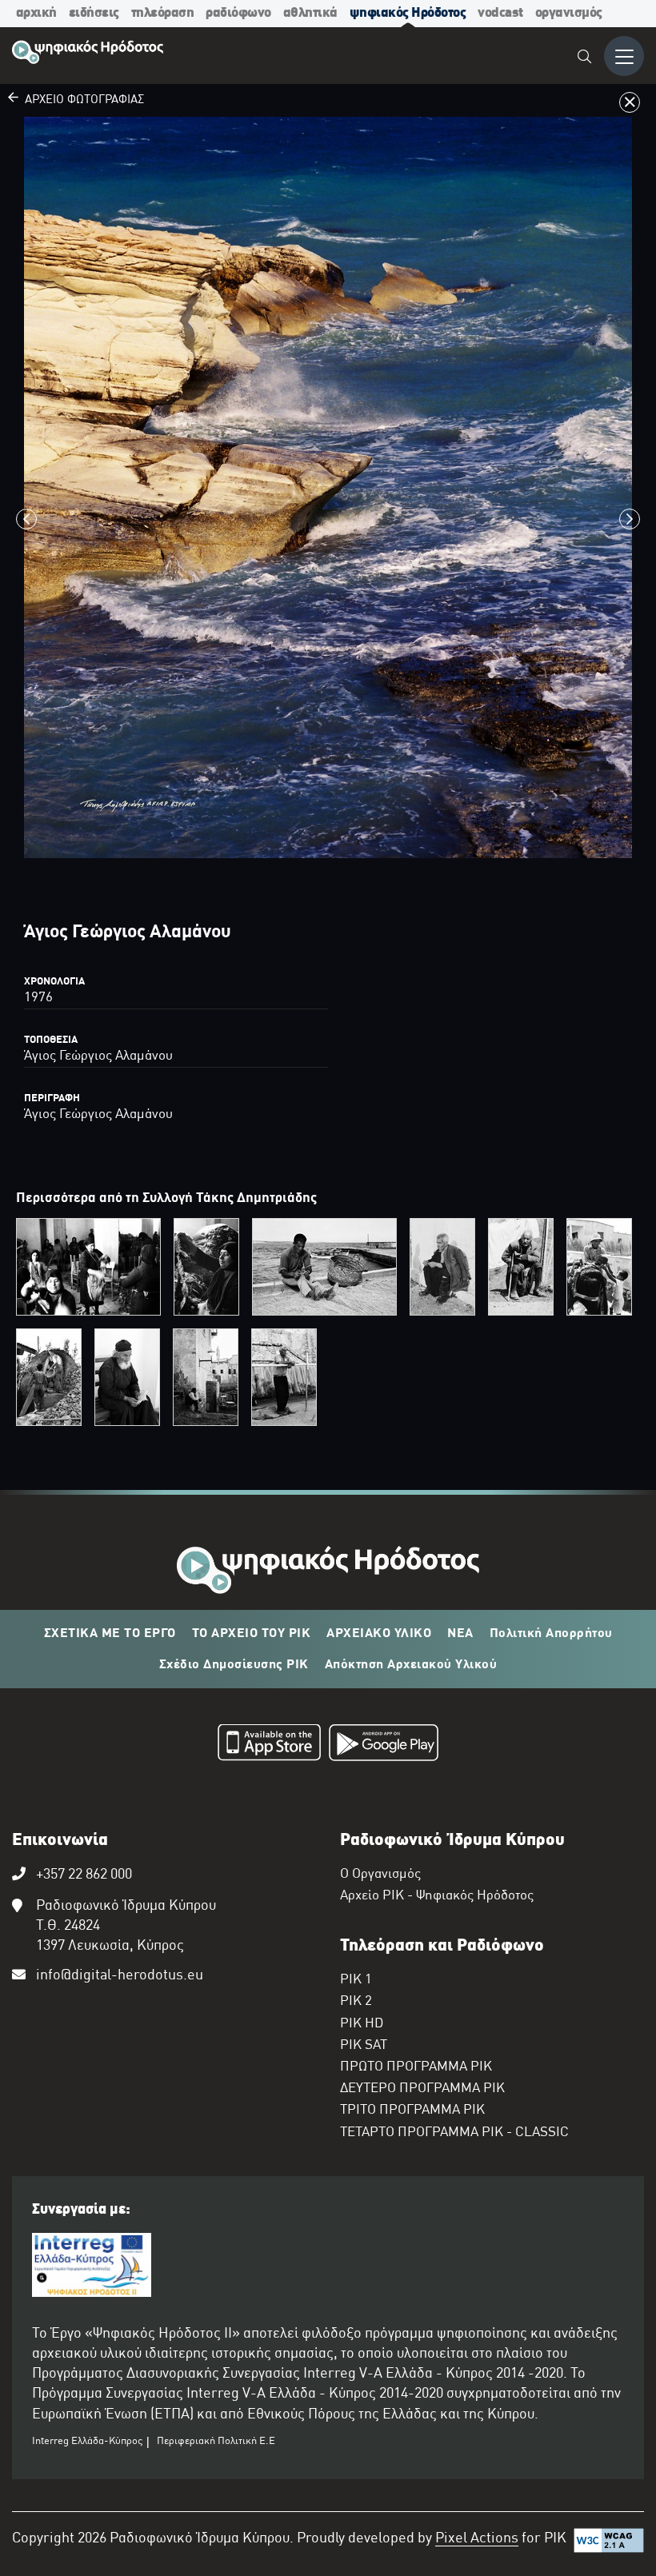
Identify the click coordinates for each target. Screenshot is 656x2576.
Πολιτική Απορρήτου (551, 1634)
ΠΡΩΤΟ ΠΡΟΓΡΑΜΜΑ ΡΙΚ (416, 2067)
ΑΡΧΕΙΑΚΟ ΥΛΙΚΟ (379, 1634)
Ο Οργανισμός (380, 1875)
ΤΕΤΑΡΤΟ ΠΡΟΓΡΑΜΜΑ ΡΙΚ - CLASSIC (454, 2133)
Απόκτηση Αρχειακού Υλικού (411, 1665)
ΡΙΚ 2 (356, 2002)
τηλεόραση (163, 13)
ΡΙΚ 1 (356, 1980)
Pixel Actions (477, 2539)
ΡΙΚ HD (362, 2024)
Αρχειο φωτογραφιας (81, 100)
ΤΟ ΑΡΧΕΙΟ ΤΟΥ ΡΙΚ (252, 1634)
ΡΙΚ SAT (364, 2046)
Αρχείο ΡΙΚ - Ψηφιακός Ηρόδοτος (437, 1896)
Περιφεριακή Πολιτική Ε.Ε (216, 2442)
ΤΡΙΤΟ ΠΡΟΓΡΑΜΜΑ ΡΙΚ (412, 2111)
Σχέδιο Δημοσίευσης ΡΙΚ (234, 1665)
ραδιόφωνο (238, 13)
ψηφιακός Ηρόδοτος (408, 13)
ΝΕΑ (460, 1634)
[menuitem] (585, 59)
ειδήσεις (94, 13)
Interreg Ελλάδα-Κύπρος (87, 2442)
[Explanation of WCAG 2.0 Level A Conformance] (609, 2544)
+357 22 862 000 (84, 1875)
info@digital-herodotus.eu (120, 1976)
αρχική (36, 13)
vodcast (500, 13)
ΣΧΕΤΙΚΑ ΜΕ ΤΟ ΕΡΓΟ (110, 1634)
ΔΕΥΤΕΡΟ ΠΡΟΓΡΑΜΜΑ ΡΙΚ (422, 2089)
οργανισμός (569, 13)
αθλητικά (310, 13)
